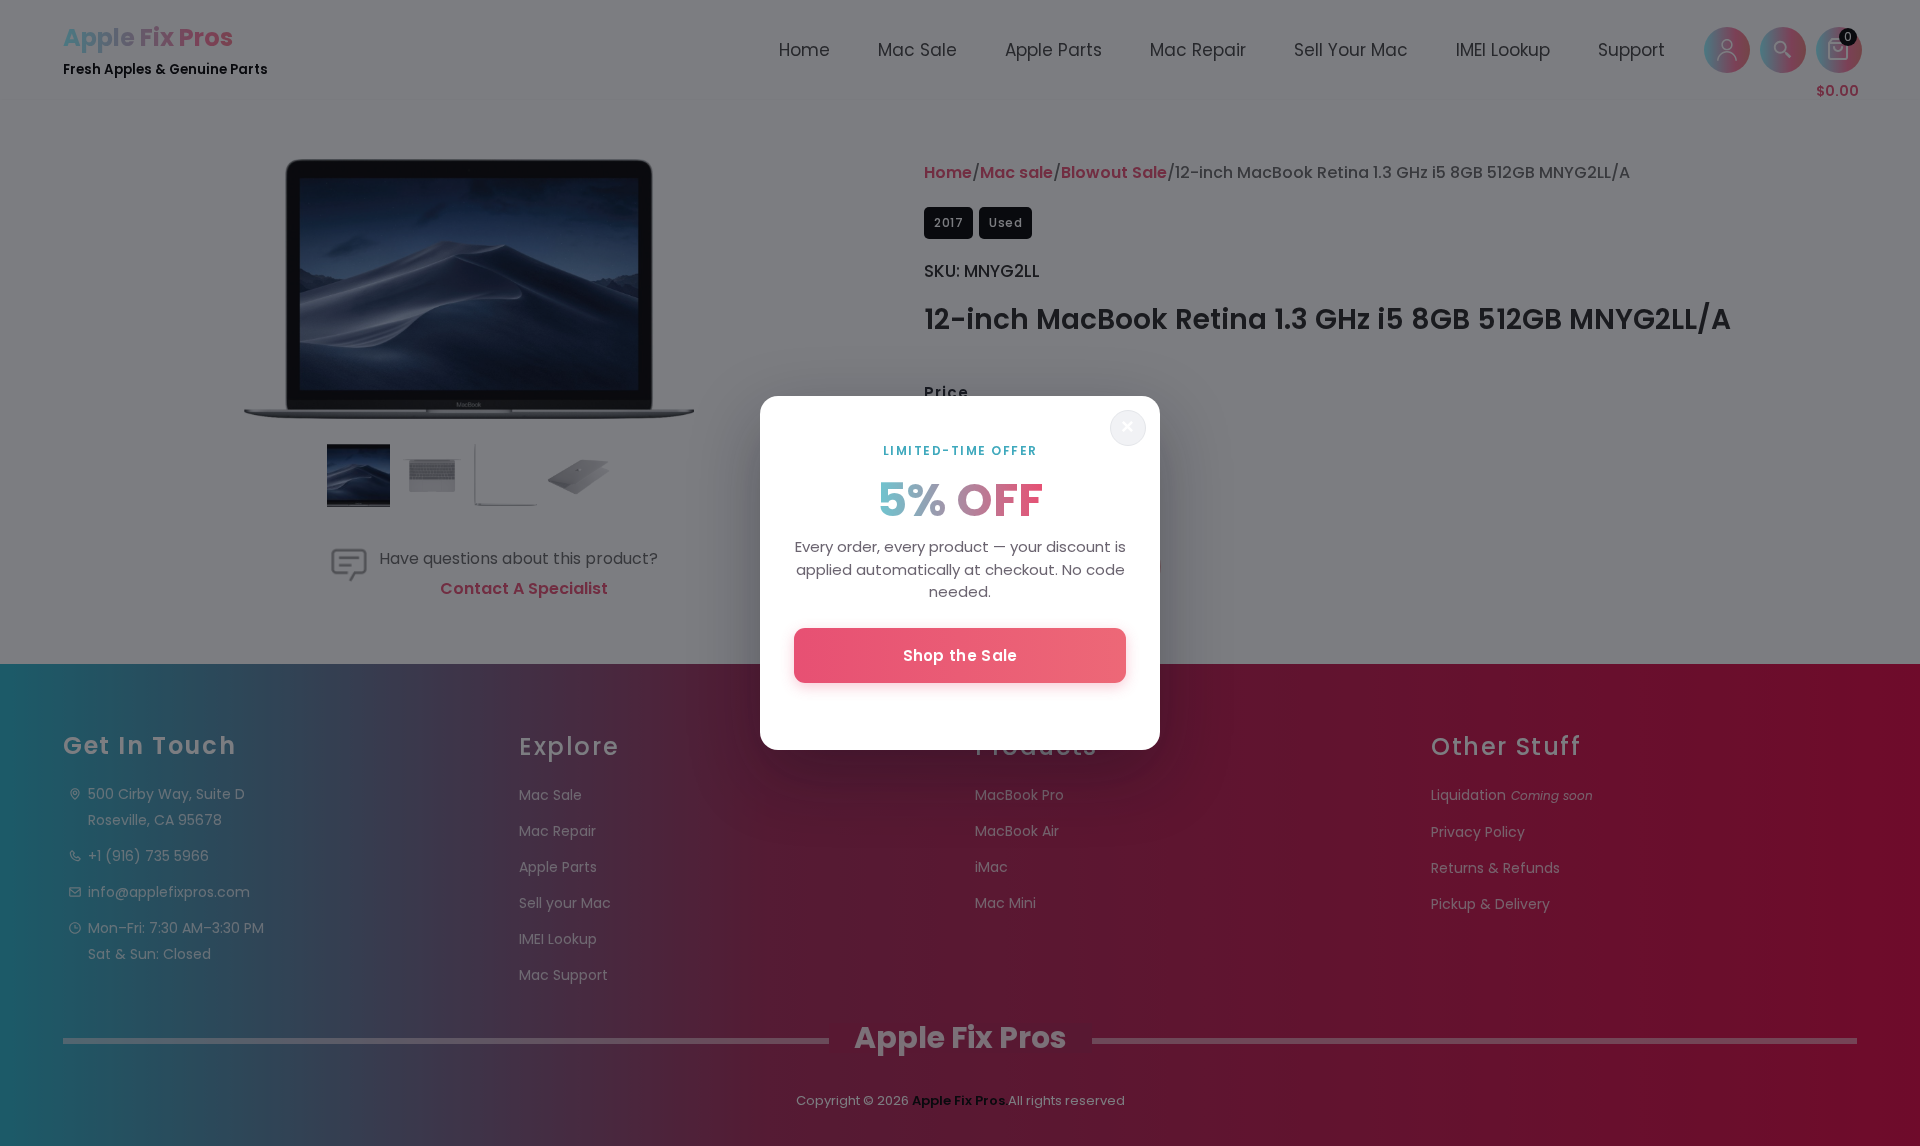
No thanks (960, 709)
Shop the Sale (960, 655)
